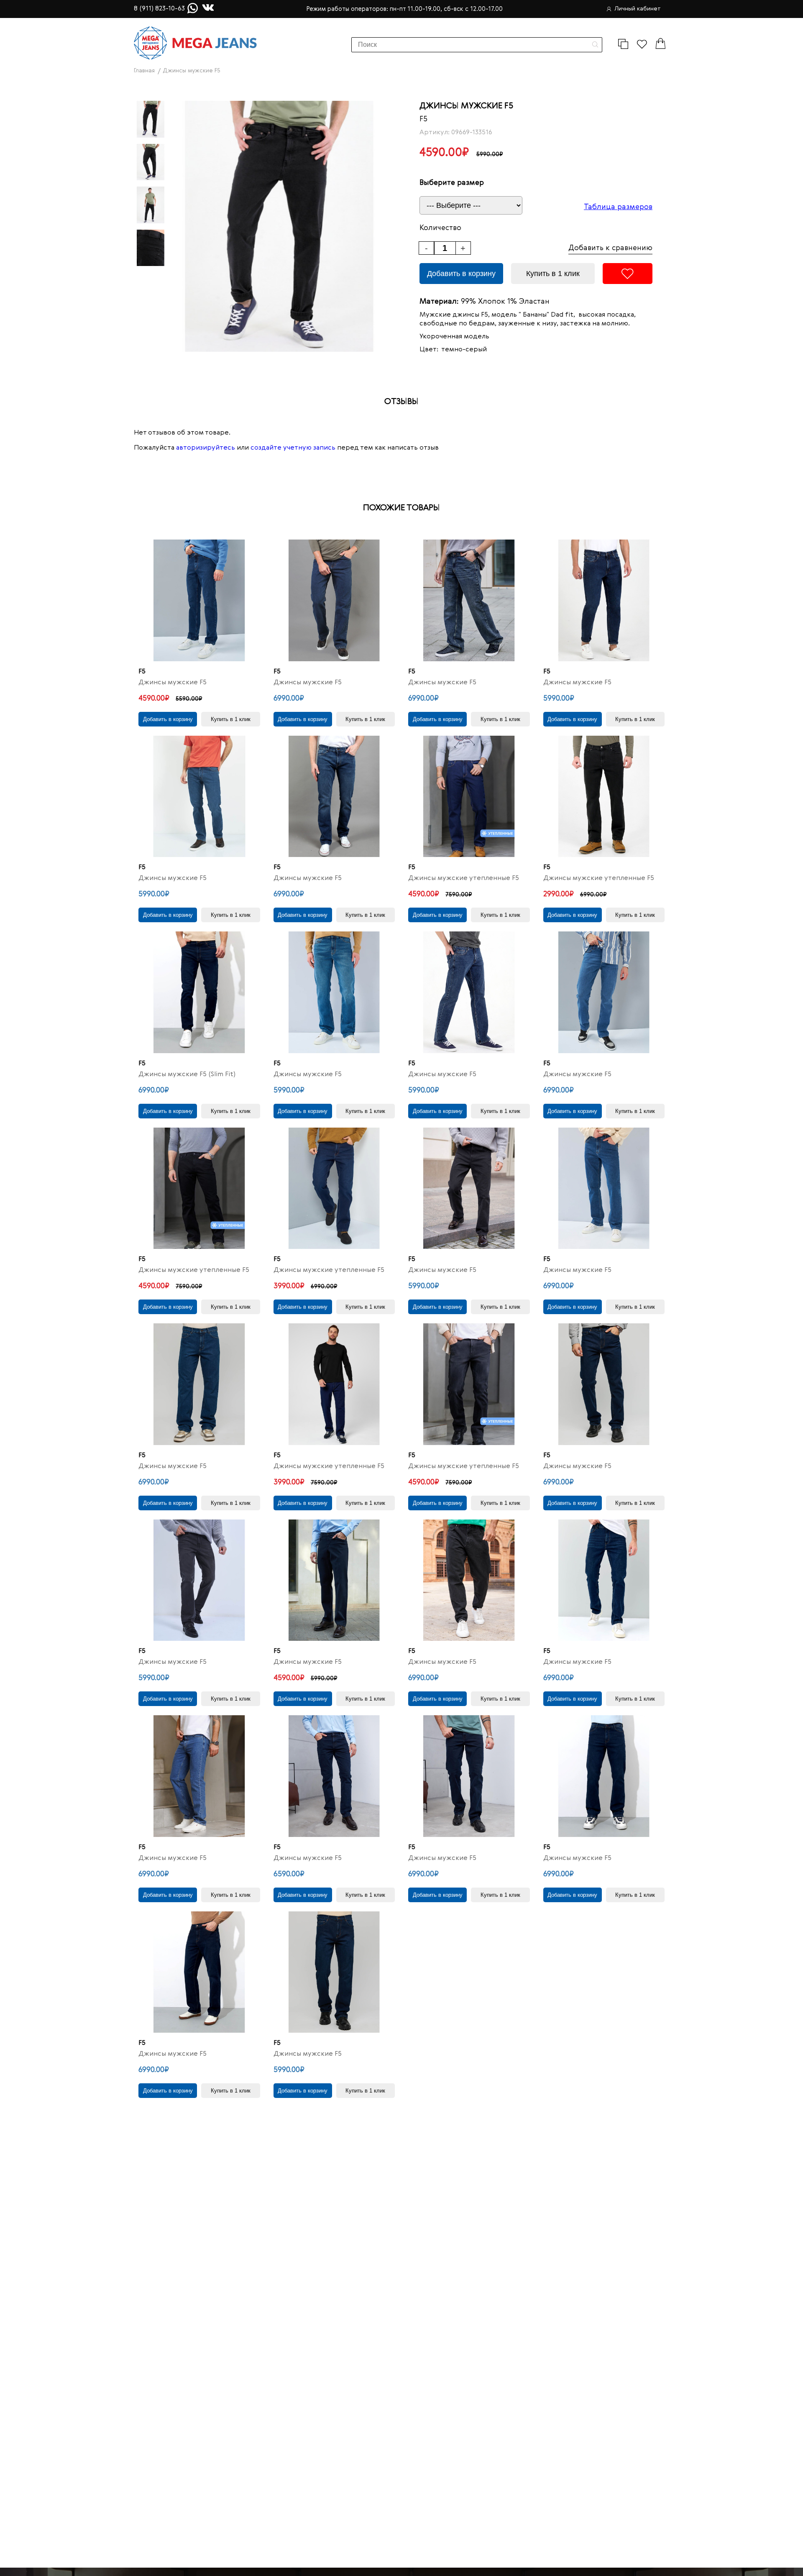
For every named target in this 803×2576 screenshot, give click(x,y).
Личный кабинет (638, 9)
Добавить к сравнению (610, 248)
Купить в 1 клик (553, 274)
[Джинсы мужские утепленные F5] (469, 797)
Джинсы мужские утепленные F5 (464, 878)
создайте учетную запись (293, 448)
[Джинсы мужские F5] (199, 600)
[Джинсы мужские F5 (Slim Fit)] (199, 992)
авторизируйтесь (206, 448)
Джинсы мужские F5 (173, 683)
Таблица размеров (618, 207)
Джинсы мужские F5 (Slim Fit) (187, 1074)
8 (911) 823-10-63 (159, 9)
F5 (423, 119)
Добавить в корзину (461, 274)
